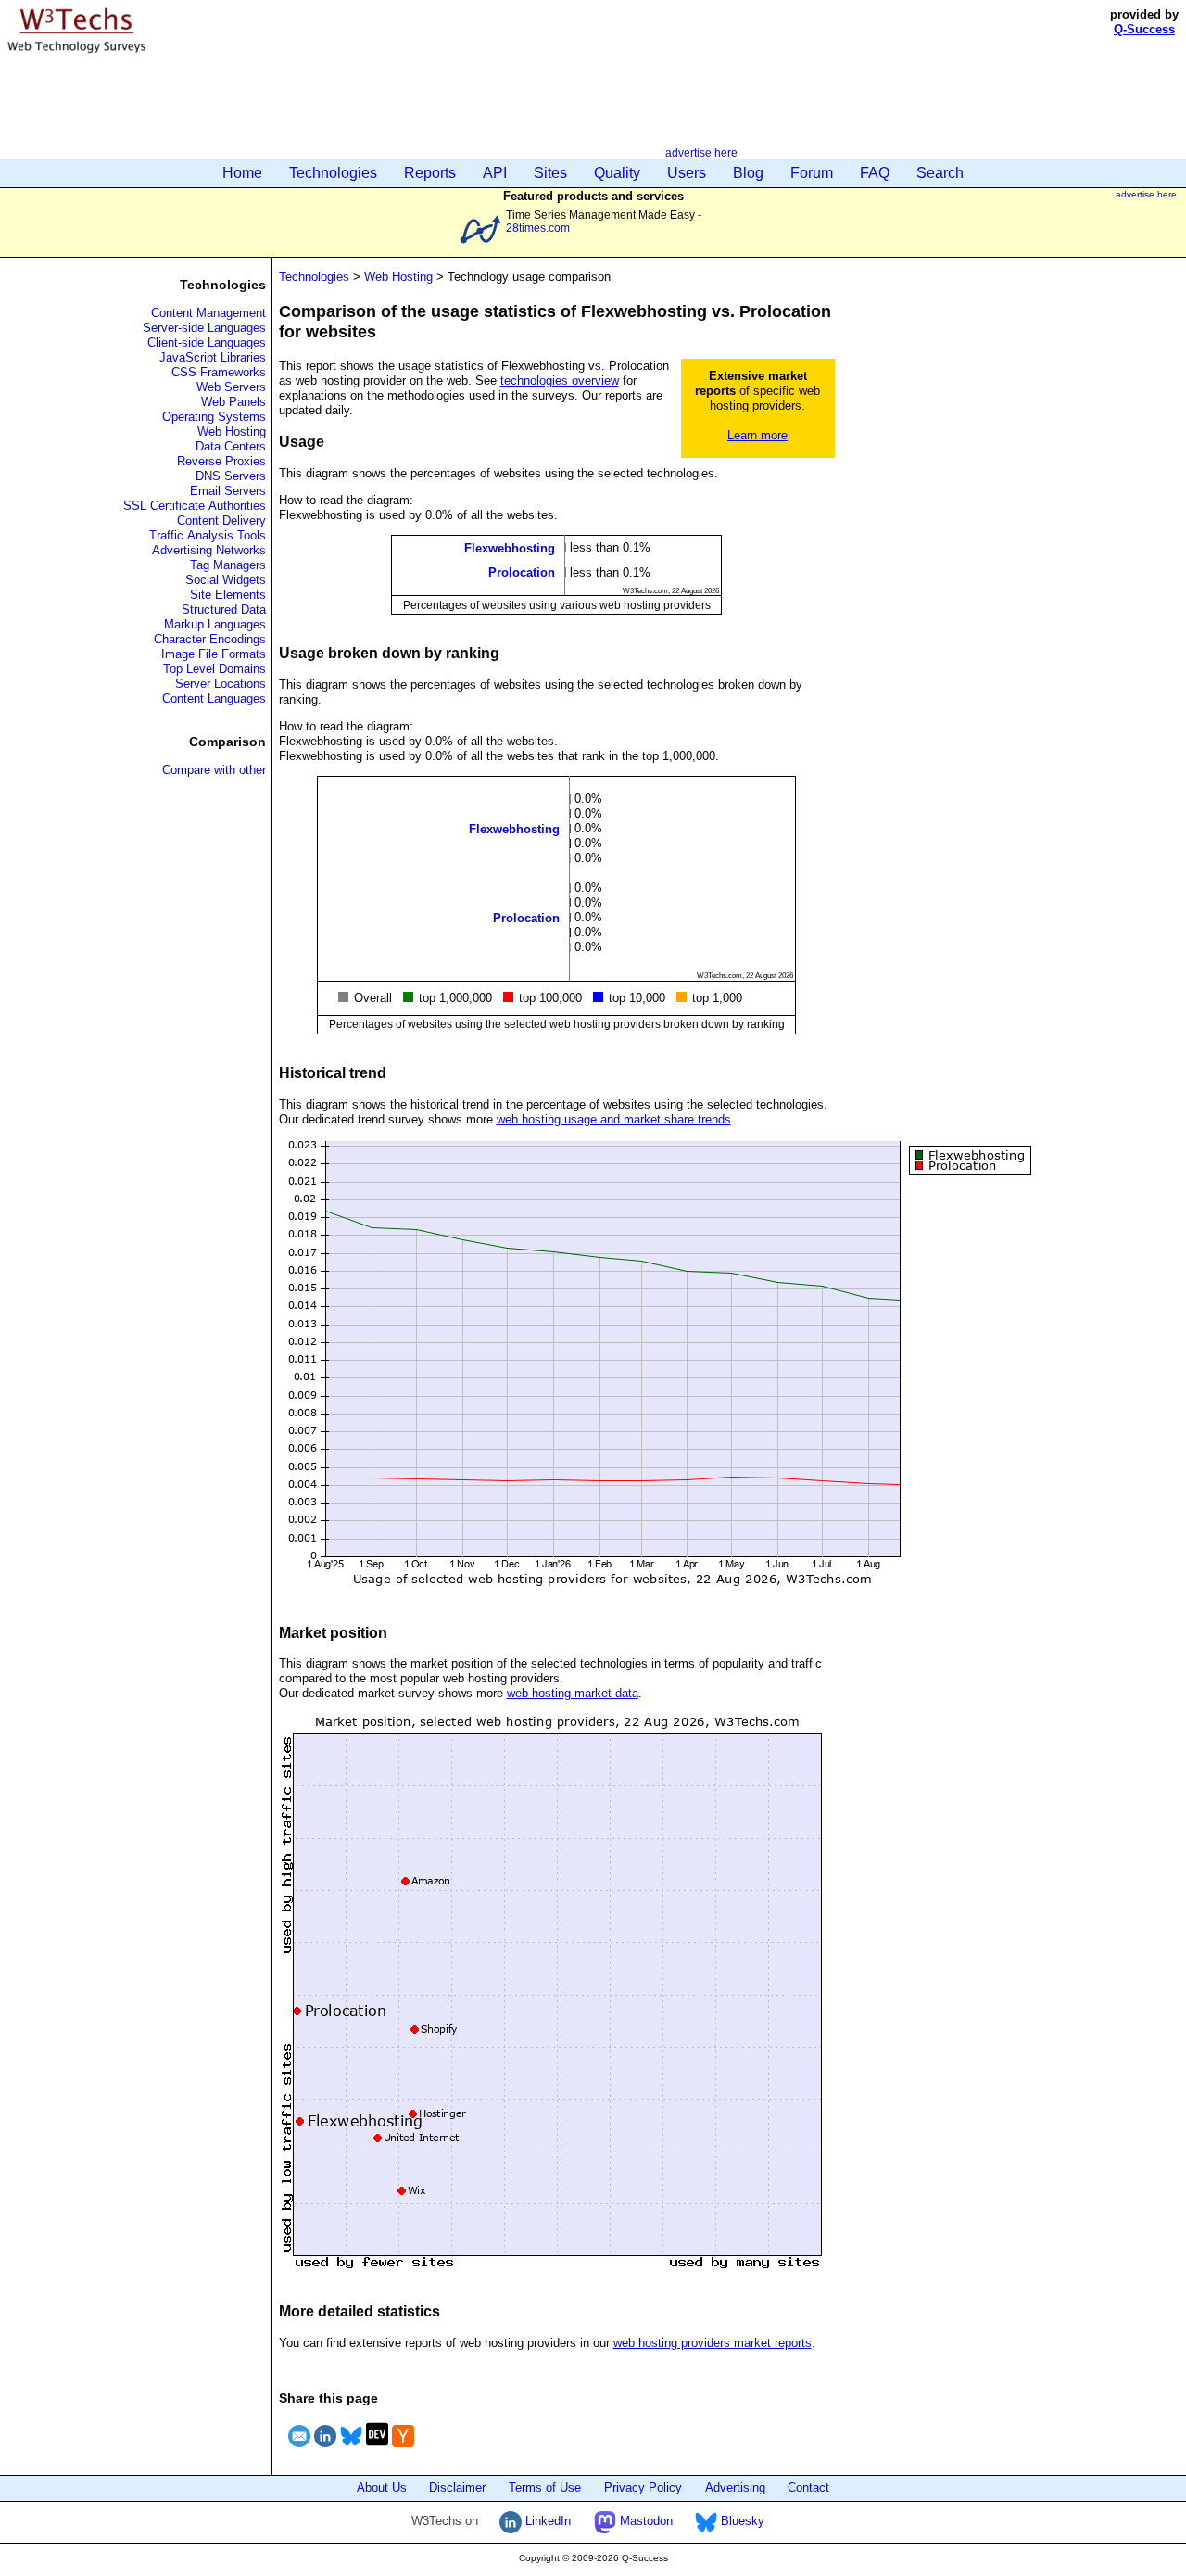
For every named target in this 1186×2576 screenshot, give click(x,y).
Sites (550, 173)
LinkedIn (546, 2521)
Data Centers (231, 446)
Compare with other (214, 770)
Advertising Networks (209, 550)
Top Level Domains (214, 669)
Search (940, 173)
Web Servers (231, 387)
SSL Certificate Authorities (195, 506)
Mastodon (644, 2521)
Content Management (208, 313)
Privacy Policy (643, 2487)
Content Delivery (221, 520)
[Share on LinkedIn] (325, 2449)
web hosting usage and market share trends (614, 1119)
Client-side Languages (207, 343)
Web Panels (233, 402)
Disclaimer (457, 2487)
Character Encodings (210, 639)
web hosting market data (573, 1693)
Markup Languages (215, 624)
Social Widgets (226, 580)
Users (687, 173)
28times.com (538, 228)
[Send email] (299, 2449)
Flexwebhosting (510, 548)
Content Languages (214, 698)
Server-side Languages (204, 328)
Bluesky (741, 2521)
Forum (812, 173)
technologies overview (560, 381)
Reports (430, 173)
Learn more (757, 435)
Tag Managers (228, 565)
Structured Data (224, 609)
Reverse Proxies (221, 461)
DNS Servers (231, 476)
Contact (808, 2487)
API (495, 173)
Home (242, 173)
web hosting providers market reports (713, 2343)
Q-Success (1144, 29)
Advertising (735, 2487)
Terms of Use (545, 2487)
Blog (748, 173)
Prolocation (522, 572)
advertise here (701, 152)
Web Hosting (232, 431)
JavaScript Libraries (213, 357)
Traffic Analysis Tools (208, 535)
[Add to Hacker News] (403, 2449)
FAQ (875, 173)
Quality (617, 173)
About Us (382, 2487)
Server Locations (221, 684)
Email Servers (228, 491)
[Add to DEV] (377, 2449)
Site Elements (228, 595)
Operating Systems (214, 417)
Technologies (333, 173)
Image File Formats (214, 654)
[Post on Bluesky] (351, 2449)
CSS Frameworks (219, 372)
